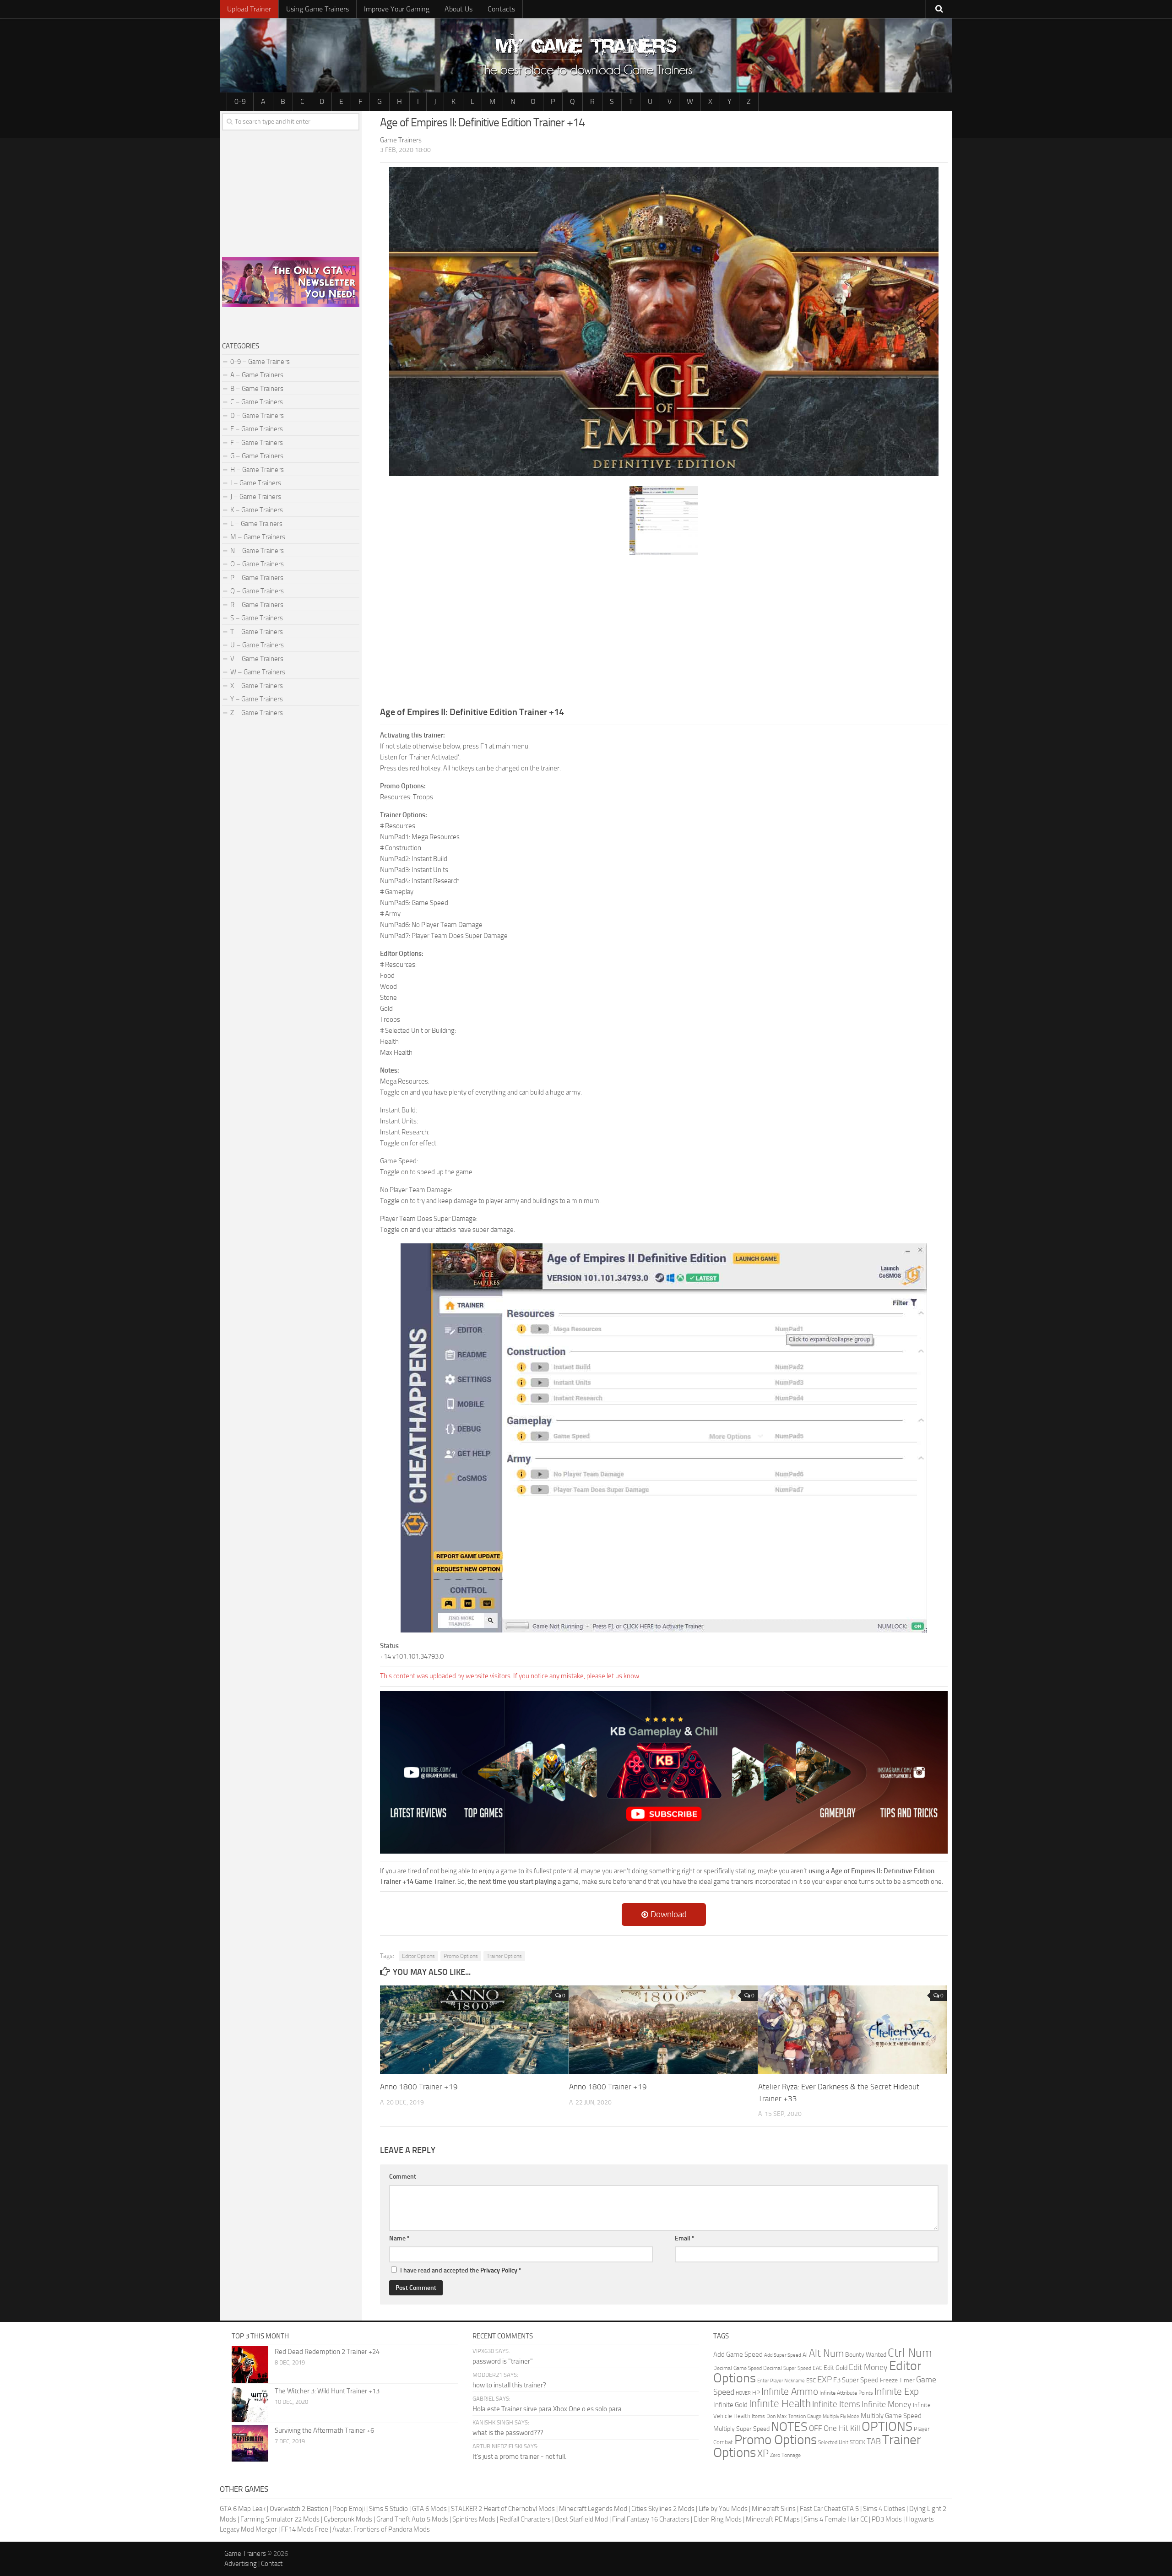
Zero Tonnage (785, 2455)
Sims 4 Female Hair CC (836, 2519)
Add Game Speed (738, 2354)
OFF (816, 2428)
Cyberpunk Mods (348, 2519)
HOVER (743, 2393)
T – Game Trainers (257, 632)
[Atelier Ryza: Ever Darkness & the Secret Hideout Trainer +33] (852, 2030)
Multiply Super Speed (741, 2429)
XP (763, 2454)
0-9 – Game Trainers (260, 362)
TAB (874, 2441)
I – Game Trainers (256, 483)
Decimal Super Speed (787, 2368)
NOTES (789, 2427)
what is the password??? (508, 2433)
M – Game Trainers (258, 537)
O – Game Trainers (257, 564)
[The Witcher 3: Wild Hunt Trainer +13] (250, 2404)
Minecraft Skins (774, 2509)
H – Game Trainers (257, 470)
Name (399, 2238)
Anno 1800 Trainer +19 (419, 2087)
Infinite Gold (730, 2405)
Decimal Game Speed (738, 2368)
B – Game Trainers (257, 389)
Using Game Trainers (317, 9)
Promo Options (461, 1956)
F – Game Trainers (257, 443)
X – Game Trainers (257, 686)
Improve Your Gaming (397, 9)
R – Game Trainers (257, 605)
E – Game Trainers (257, 429)
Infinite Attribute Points (846, 2393)
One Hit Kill (842, 2428)
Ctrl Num (910, 2353)
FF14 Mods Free (305, 2529)
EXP (825, 2379)
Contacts (501, 9)
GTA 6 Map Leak (243, 2509)
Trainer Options (504, 1956)
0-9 (240, 101)
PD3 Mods (887, 2519)
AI (805, 2355)
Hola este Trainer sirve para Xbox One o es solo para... (549, 2409)
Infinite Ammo (790, 2392)
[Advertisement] (664, 629)
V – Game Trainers (257, 659)
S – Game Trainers (257, 618)
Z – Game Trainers (257, 713)
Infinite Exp (897, 2392)
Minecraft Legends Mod (593, 2509)
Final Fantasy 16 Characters (651, 2519)
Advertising (241, 2564)
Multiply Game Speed (891, 2416)
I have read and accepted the (461, 2270)
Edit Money (868, 2367)
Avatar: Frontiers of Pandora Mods (381, 2529)
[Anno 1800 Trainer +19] (474, 2030)
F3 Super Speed (856, 2380)
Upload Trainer (249, 9)
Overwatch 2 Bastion (299, 2509)
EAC (817, 2368)
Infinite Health (780, 2403)
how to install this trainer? (509, 2385)
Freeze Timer (897, 2380)
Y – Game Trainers (257, 699)
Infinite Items (836, 2404)
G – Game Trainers (257, 456)
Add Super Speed (783, 2355)
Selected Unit (833, 2442)
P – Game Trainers (257, 578)
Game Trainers (245, 2554)
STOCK (857, 2442)
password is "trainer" (503, 2361)
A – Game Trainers (257, 375)
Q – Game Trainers (257, 591)
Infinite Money (887, 2404)
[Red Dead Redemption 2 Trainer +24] (250, 2364)
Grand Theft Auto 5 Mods (412, 2519)
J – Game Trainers (256, 497)
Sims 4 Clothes (884, 2509)
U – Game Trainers (257, 645)
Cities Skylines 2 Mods (663, 2509)
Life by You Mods (723, 2509)
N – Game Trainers (257, 551)
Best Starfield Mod (581, 2519)
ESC (811, 2380)
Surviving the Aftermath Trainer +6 (324, 2430)
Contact (272, 2564)
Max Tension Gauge (799, 2416)
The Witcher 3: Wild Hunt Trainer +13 (327, 2391)
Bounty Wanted (866, 2355)
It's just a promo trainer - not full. (519, 2457)
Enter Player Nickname (781, 2381)
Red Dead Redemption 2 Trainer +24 (327, 2352)
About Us (458, 9)
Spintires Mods (474, 2519)
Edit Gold (836, 2368)
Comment (403, 2177)
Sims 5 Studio (388, 2509)
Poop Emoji (349, 2509)
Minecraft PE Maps (773, 2519)
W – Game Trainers (258, 672)
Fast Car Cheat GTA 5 (829, 2509)
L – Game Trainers (256, 524)
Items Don (764, 2416)
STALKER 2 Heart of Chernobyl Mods (503, 2509)
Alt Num (826, 2353)
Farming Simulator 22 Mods (280, 2519)
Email (685, 2238)
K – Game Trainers (257, 510)
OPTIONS (887, 2427)
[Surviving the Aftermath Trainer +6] (250, 2443)
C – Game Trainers (257, 402)
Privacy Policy (499, 2270)
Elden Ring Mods (718, 2519)
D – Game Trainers (257, 416)
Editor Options (418, 1956)
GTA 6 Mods (429, 2509)
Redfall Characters (525, 2519)
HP (756, 2393)
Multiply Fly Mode (841, 2416)
